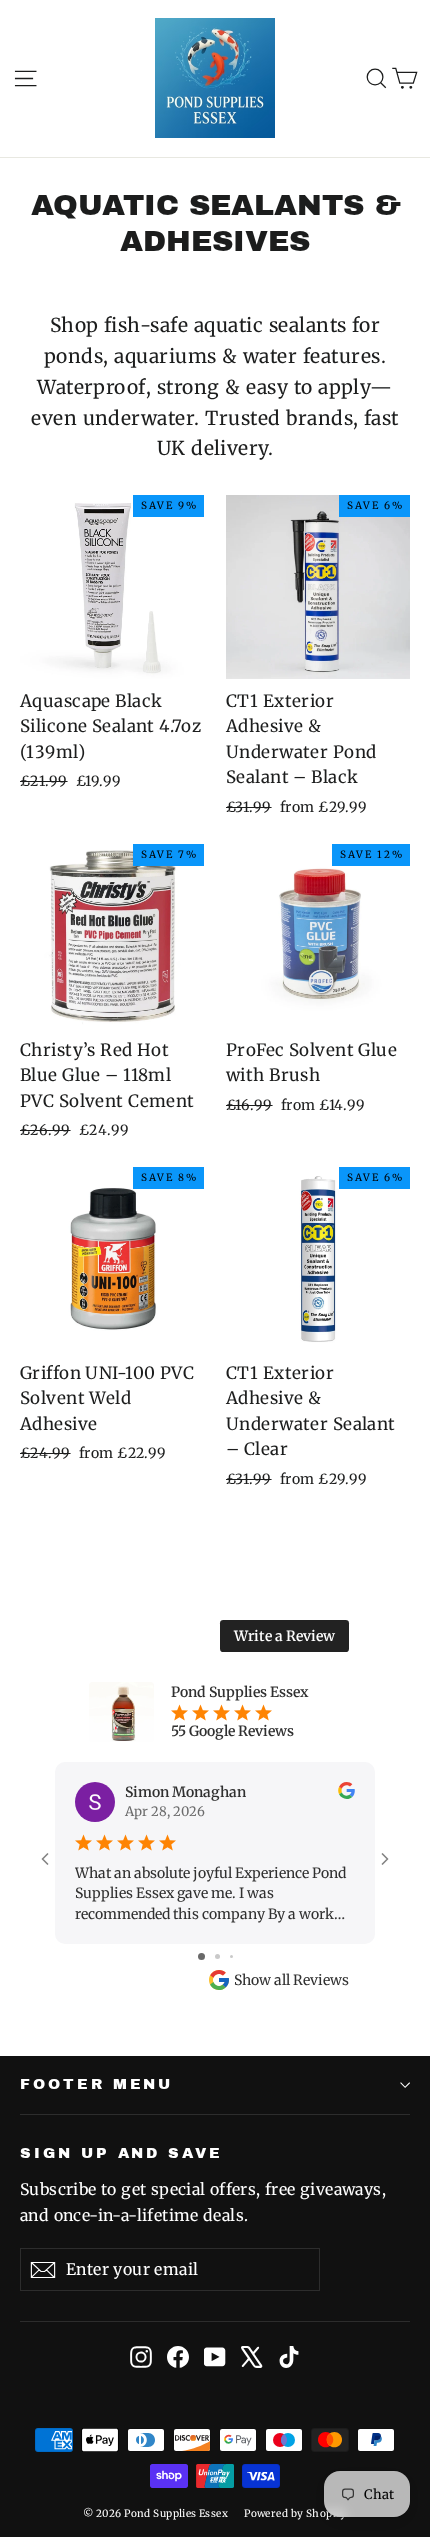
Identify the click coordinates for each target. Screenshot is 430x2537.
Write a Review (284, 1636)
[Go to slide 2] (217, 1956)
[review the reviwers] (346, 1794)
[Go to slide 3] (231, 1956)
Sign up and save (121, 2153)
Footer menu (96, 2084)
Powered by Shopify (295, 2513)
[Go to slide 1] (201, 1956)
